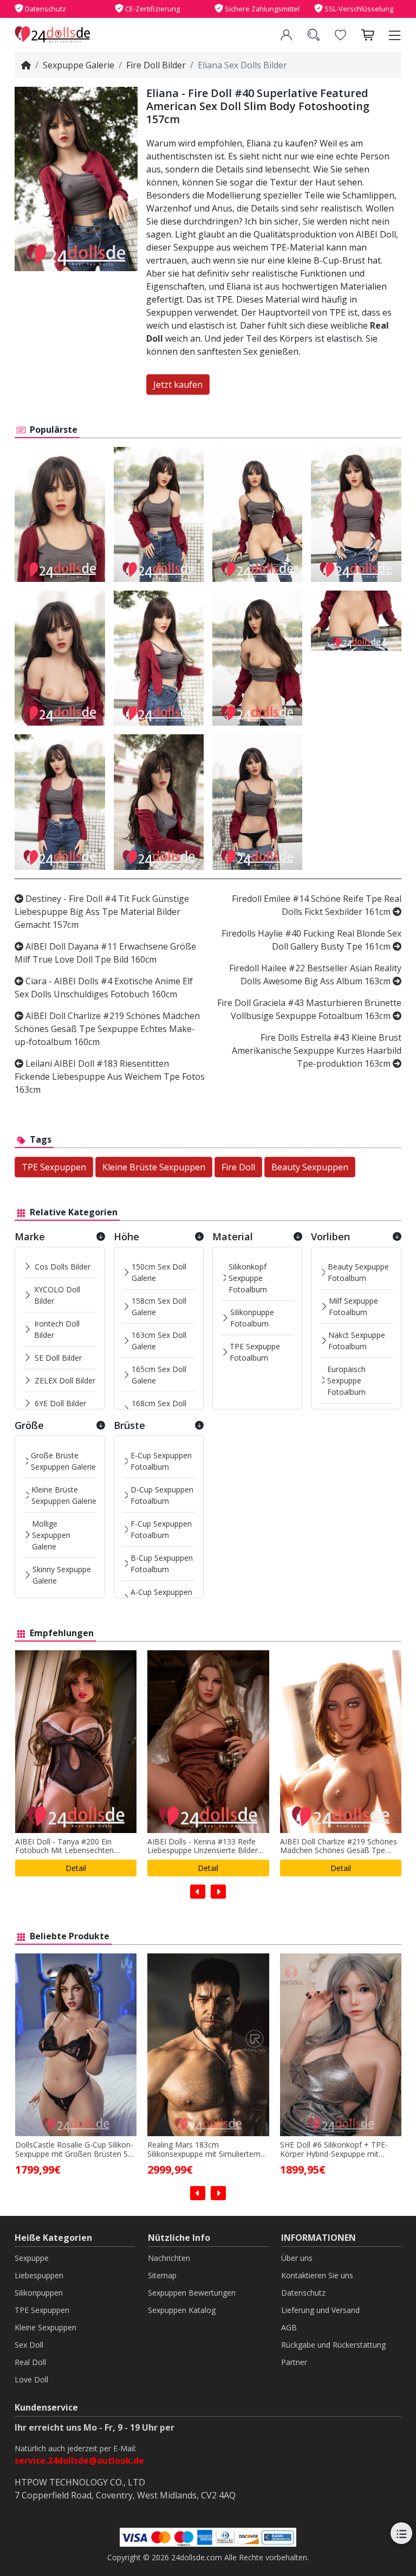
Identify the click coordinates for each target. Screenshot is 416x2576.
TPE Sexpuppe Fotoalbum (255, 1352)
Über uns (297, 2258)
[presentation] (198, 1892)
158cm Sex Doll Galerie (159, 1306)
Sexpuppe (32, 2258)
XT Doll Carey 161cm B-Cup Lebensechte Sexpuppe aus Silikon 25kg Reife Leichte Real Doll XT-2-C (340, 2150)
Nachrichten (169, 2258)
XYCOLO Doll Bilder (57, 1295)
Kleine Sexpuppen (45, 2327)
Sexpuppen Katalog (182, 2310)
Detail (76, 1868)
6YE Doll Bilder (60, 1403)
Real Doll (30, 2362)
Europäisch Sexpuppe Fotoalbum (346, 1380)
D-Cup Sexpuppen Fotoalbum (162, 1495)
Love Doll (31, 2379)
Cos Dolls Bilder (63, 1267)
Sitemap (162, 2275)
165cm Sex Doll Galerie (159, 1375)
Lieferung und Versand (320, 2310)
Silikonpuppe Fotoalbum (252, 1318)
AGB (289, 2327)
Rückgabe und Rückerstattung (333, 2345)
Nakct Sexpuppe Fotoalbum (357, 1341)
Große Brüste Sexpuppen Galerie (63, 1461)
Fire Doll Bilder (156, 65)
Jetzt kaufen (178, 385)
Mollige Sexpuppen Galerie (51, 1535)
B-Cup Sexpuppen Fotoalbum (162, 1563)
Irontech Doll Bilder (57, 1329)
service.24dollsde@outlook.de (79, 2460)
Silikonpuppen (39, 2293)
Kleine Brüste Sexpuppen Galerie (64, 1495)
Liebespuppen (39, 2275)
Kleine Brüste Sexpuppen (154, 1167)
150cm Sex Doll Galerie (159, 1272)
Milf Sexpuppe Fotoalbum (353, 1306)
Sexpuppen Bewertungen (192, 2293)
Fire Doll (238, 1167)
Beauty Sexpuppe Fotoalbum (358, 1272)
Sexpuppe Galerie (79, 65)
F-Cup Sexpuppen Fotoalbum (161, 1529)
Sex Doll (29, 2345)
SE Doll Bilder (58, 1358)
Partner (294, 2362)
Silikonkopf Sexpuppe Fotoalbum (248, 1278)
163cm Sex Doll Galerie (159, 1341)
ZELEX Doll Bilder (65, 1380)
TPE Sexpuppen (54, 1167)
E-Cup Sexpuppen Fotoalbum (161, 1461)
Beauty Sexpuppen (310, 1167)
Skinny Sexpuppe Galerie (62, 1575)
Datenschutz (303, 2293)
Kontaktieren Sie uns (317, 2275)
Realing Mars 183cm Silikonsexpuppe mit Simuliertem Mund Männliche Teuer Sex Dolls (73, 2150)
